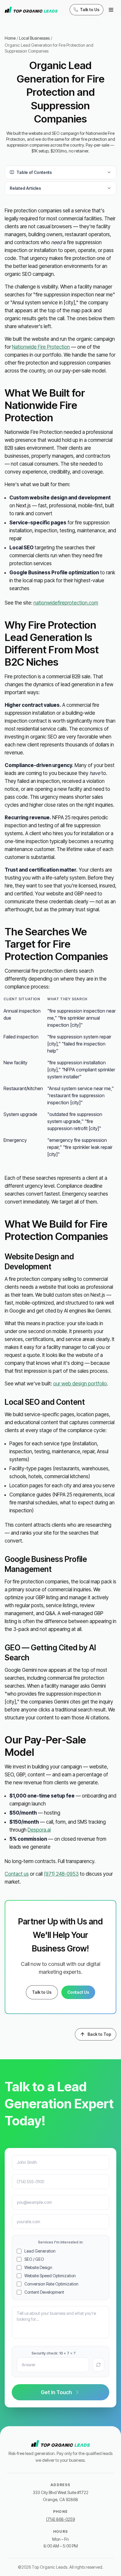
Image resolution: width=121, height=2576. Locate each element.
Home (10, 38)
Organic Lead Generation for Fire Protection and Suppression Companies (49, 48)
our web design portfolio (80, 1384)
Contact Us (78, 1992)
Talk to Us (42, 1992)
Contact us (17, 1874)
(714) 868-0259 (60, 2519)
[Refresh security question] (98, 2365)
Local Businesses (34, 38)
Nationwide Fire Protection (41, 347)
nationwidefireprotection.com (66, 603)
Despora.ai (39, 1830)
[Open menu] (111, 10)
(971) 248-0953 (61, 1874)
